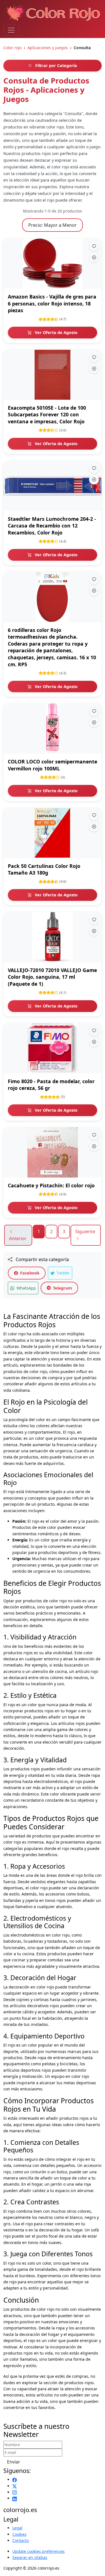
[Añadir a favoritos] (94, 246)
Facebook (29, 1273)
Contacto (21, 2540)
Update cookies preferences (39, 2551)
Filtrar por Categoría (56, 65)
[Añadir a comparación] (94, 257)
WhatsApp (26, 1288)
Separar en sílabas (30, 2557)
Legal (17, 2528)
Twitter (63, 1273)
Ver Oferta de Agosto (56, 332)
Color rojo (12, 48)
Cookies (19, 2534)
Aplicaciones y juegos (48, 48)
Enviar (14, 2462)
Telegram (62, 1288)
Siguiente (85, 1231)
